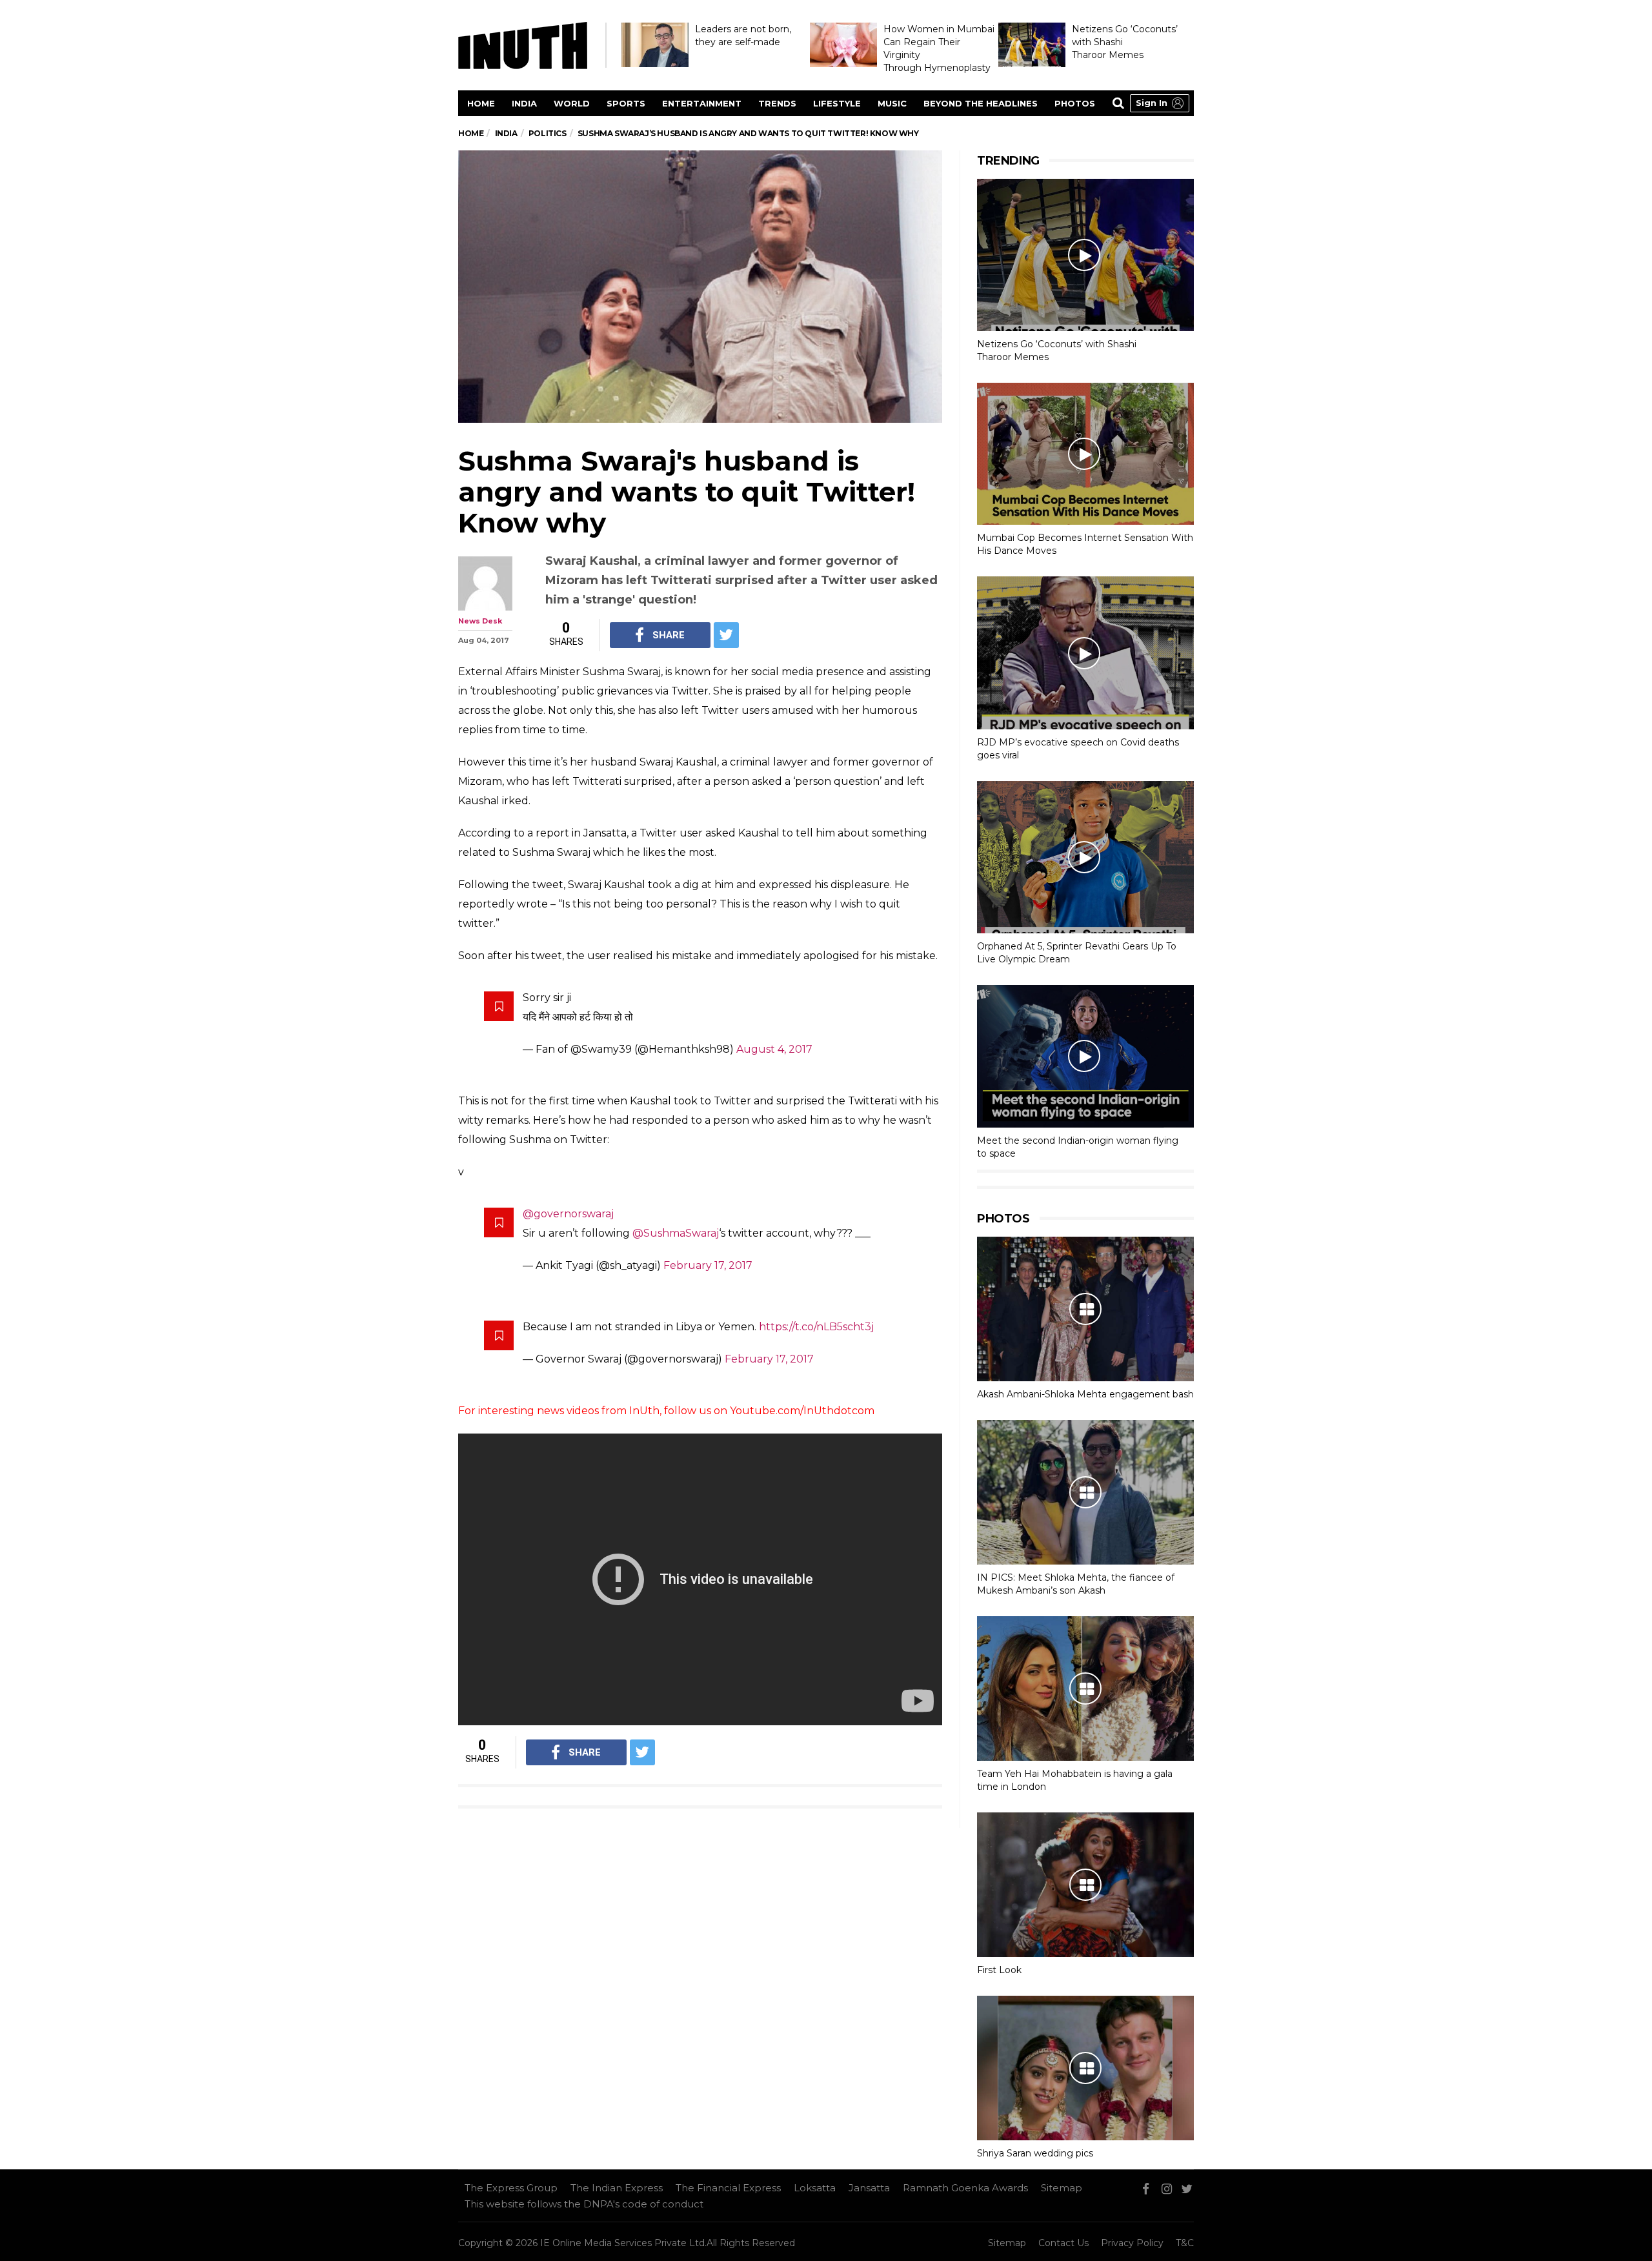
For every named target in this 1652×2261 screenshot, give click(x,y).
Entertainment (702, 103)
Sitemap (1062, 2188)
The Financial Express (728, 2188)
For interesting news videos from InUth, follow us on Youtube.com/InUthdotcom (666, 1411)
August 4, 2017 (774, 1049)
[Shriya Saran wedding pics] (1085, 2068)
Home (481, 103)
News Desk (480, 621)
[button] (1160, 103)
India (524, 103)
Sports (626, 103)
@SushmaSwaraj (676, 1233)
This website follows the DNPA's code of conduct (584, 2204)
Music (892, 103)
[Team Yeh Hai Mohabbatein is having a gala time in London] (1085, 1688)
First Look (999, 1970)
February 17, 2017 (708, 1265)
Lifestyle (837, 103)
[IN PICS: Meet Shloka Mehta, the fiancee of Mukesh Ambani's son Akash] (1085, 1492)
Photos (1075, 103)
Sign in (1152, 103)
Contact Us (1063, 2243)
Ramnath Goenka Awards (965, 2188)
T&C (1185, 2243)
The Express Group (511, 2188)
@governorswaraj (568, 1214)
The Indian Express (617, 2188)
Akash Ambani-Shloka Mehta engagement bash (1085, 1394)
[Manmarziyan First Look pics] (1085, 1885)
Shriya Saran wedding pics (1035, 2153)
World (572, 103)
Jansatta (869, 2188)
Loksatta (815, 2188)
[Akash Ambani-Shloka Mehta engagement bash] (1085, 1309)
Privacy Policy (1132, 2243)
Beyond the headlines (981, 103)
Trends (777, 103)
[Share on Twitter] (726, 635)
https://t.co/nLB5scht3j (816, 1327)
